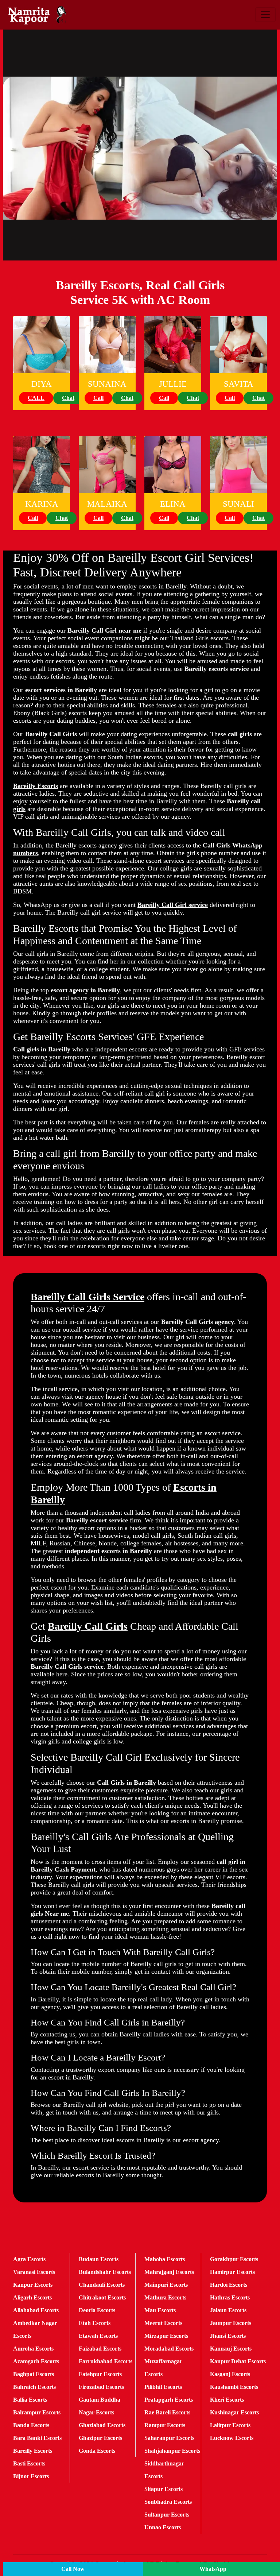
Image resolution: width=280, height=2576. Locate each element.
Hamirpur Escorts (232, 2272)
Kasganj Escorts (230, 2374)
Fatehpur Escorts (100, 2374)
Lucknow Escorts (232, 2438)
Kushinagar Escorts (234, 2412)
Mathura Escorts (165, 2297)
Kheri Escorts (227, 2400)
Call (98, 398)
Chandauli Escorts (102, 2285)
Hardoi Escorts (229, 2285)
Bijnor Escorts (31, 2476)
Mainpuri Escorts (166, 2285)
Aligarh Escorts (32, 2297)
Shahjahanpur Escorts (172, 2451)
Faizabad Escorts (100, 2349)
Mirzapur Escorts (166, 2336)
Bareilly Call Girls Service (87, 1297)
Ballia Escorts (30, 2400)
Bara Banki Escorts (37, 2438)
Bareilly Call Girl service (173, 905)
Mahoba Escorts (165, 2259)
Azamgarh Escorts (36, 2361)
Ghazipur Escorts (100, 2438)
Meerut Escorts (163, 2323)
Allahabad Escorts (36, 2310)
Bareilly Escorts (36, 786)
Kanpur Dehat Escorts (238, 2361)
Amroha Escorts (33, 2349)
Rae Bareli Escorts (167, 2412)
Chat (68, 398)
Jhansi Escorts (228, 2336)
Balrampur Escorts (37, 2412)
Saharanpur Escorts (169, 2438)
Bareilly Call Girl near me (104, 630)
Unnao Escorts (163, 2527)
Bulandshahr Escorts (105, 2272)
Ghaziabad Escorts (102, 2425)
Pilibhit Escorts (163, 2387)
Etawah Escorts (98, 2336)
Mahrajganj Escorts (169, 2272)
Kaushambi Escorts (234, 2387)
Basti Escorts (29, 2463)
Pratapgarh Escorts (169, 2400)
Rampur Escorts (165, 2425)
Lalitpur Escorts (230, 2425)
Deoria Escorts (97, 2310)
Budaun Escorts (99, 2259)
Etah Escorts (95, 2323)
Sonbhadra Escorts (168, 2502)
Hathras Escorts (230, 2297)
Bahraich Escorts (34, 2387)
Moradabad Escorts (169, 2349)
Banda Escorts (31, 2425)
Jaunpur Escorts (231, 2323)
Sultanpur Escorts (167, 2515)
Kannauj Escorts (231, 2349)
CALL (36, 398)
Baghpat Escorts (34, 2374)
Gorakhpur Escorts (234, 2259)
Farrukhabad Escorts (106, 2361)
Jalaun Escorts (228, 2310)
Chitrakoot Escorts (102, 2297)
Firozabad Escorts (101, 2387)
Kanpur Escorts (33, 2285)
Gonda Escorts (97, 2451)
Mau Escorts (160, 2310)
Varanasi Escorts (34, 2272)
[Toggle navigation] (265, 15)
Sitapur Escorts (164, 2489)
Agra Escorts (29, 2259)
